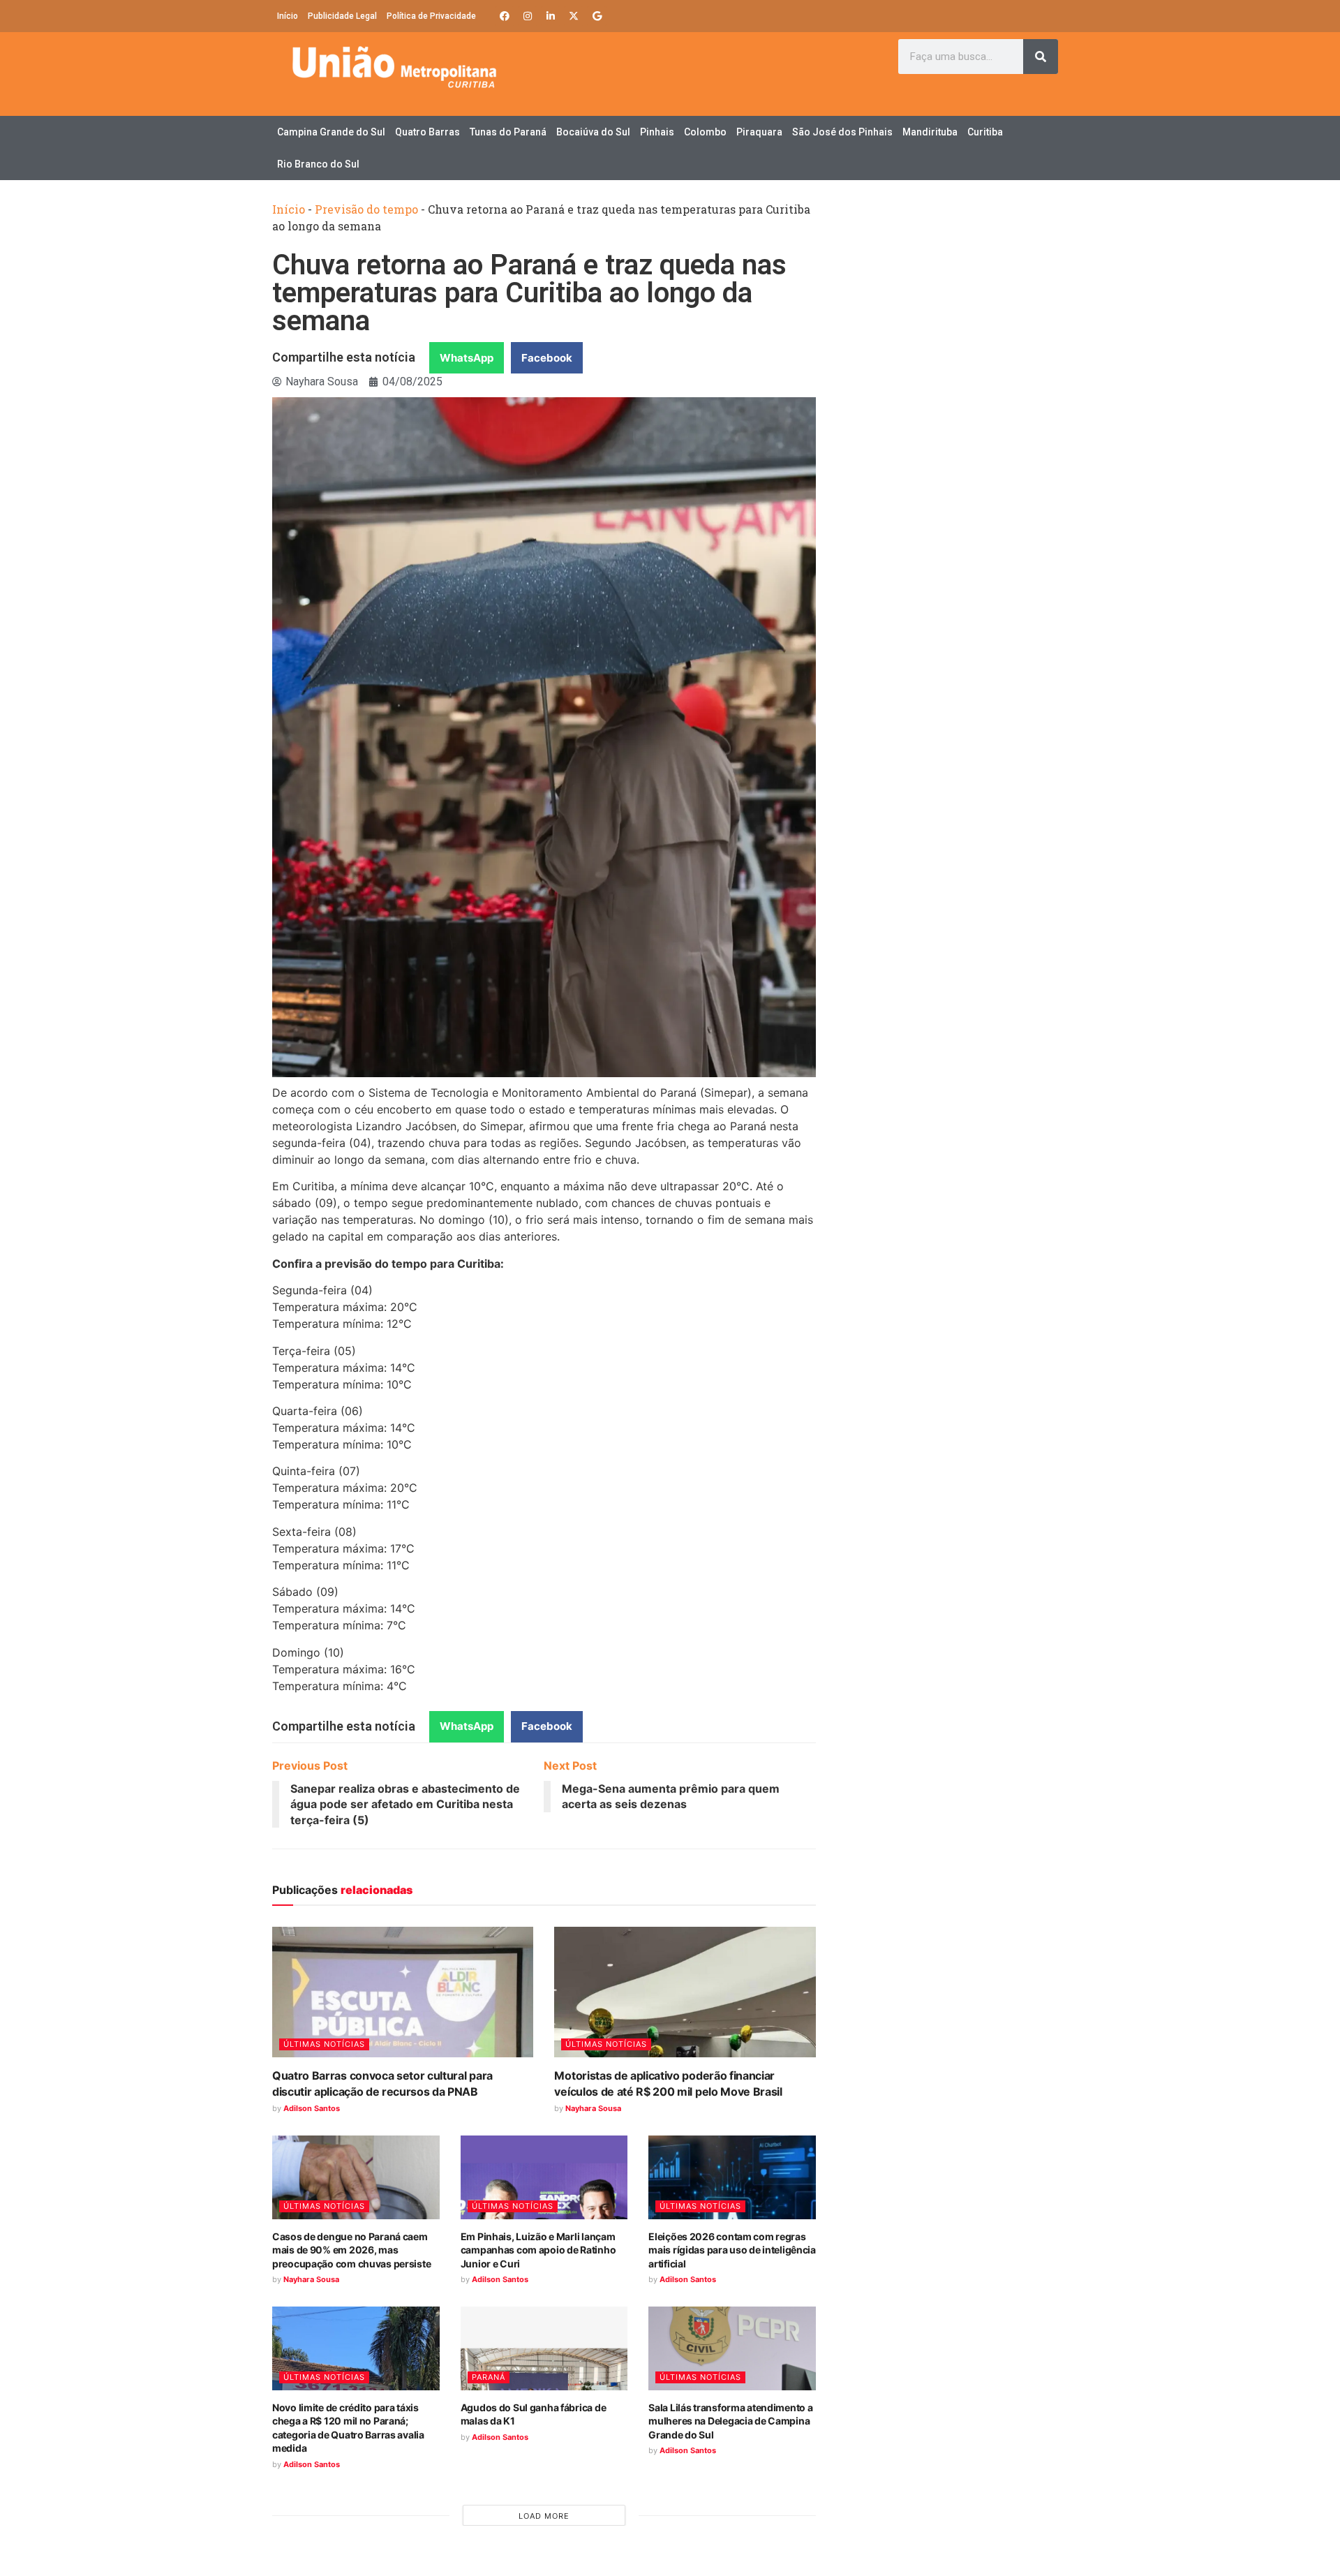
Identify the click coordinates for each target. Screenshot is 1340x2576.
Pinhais (657, 132)
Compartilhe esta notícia (344, 357)
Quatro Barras (427, 132)
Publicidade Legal (342, 16)
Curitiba (985, 132)
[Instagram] (528, 16)
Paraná (489, 2377)
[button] (467, 358)
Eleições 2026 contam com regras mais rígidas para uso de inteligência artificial (732, 2250)
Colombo (705, 132)
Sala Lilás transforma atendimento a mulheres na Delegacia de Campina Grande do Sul (730, 2421)
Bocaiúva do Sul (593, 132)
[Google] (597, 16)
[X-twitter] (574, 16)
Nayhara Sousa (593, 2108)
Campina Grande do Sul (331, 132)
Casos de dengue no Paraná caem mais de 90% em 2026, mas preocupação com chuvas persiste (351, 2250)
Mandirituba (930, 132)
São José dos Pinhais (842, 132)
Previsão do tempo (366, 209)
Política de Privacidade (431, 16)
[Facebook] (505, 16)
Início (288, 16)
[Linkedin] (551, 16)
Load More (544, 2516)
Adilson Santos (312, 2108)
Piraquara (759, 132)
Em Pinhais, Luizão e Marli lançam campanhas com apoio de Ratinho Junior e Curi (538, 2250)
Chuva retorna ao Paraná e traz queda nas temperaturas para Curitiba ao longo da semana (529, 293)
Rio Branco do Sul (318, 164)
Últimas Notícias (324, 2044)
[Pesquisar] (1041, 57)
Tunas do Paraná (508, 132)
